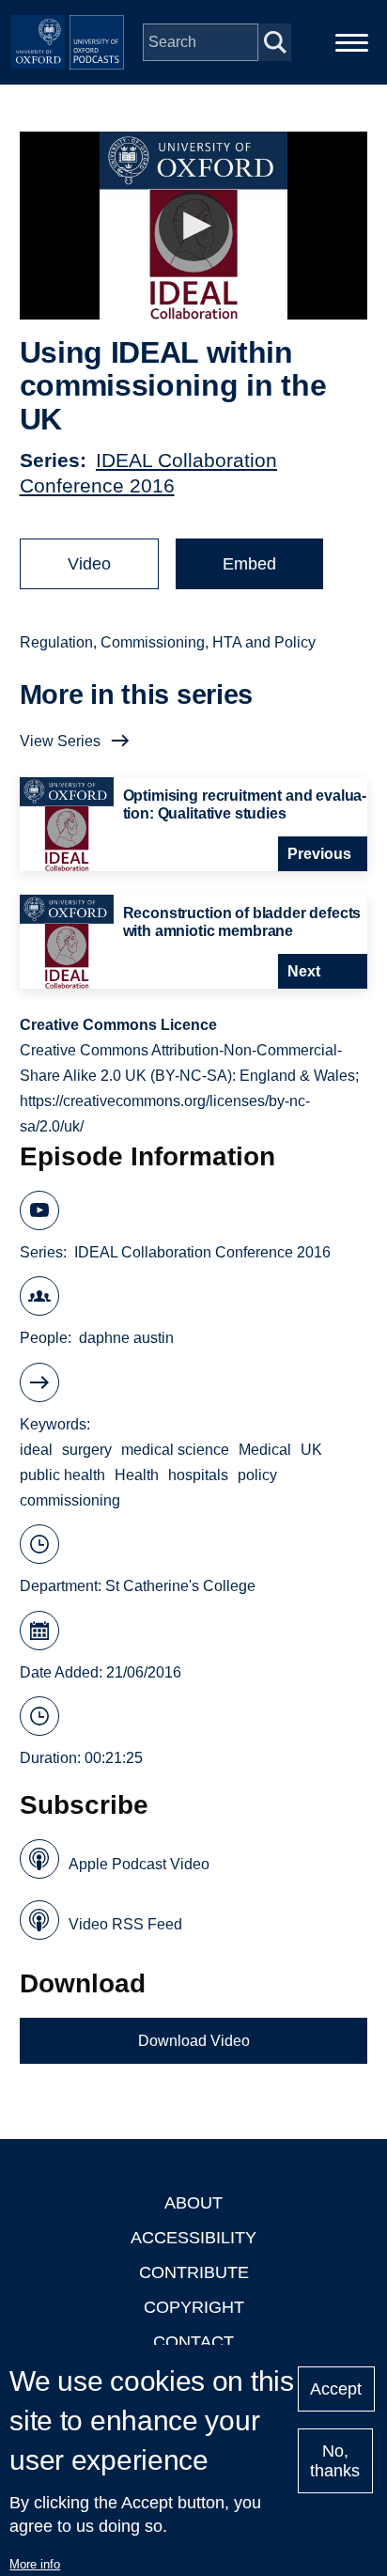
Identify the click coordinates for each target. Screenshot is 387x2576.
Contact (193, 2342)
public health (62, 1475)
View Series (60, 741)
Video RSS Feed (125, 1924)
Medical (265, 1450)
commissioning (70, 1500)
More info (35, 2564)
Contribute (194, 2272)
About (193, 2203)
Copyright (194, 2307)
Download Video (194, 2041)
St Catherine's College (180, 1586)
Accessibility (193, 2238)
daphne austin (126, 1338)
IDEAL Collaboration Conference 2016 (202, 1252)
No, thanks (335, 2461)
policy (257, 1475)
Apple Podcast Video (139, 1864)
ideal (36, 1450)
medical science (175, 1450)
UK (311, 1450)
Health (137, 1475)
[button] (194, 226)
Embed (249, 564)
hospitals (198, 1475)
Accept (336, 2389)
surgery (87, 1450)
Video (89, 564)
